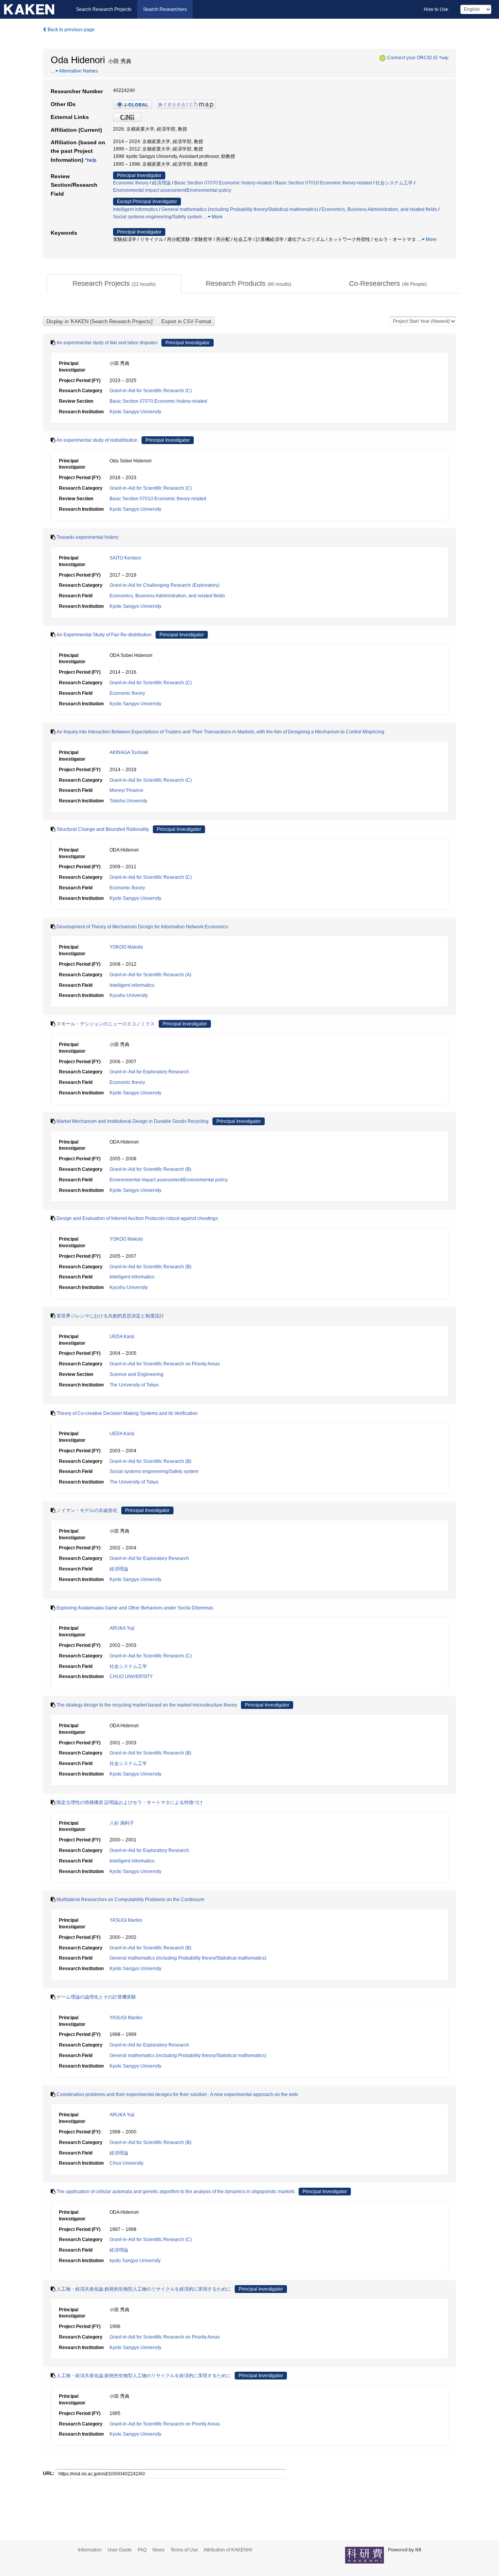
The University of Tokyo (134, 1385)
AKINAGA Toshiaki (129, 752)
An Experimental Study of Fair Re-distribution (104, 635)
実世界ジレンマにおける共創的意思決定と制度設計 (110, 1316)
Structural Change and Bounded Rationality (103, 829)
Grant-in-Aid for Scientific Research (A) (150, 975)
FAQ (142, 2550)
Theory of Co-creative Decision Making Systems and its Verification (127, 1413)
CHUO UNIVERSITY (131, 1677)
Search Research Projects (104, 9)
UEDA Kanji (122, 1337)
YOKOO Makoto (126, 947)
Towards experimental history (88, 537)
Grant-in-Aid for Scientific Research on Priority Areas (165, 1364)
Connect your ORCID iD (412, 58)
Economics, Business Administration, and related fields (379, 209)
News (158, 2550)
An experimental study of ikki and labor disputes (107, 343)
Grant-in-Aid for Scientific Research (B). (151, 2142)
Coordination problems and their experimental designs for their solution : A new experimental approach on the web (177, 2094)
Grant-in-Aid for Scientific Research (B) (150, 1169)
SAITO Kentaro (125, 558)
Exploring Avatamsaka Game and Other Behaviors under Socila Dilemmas (135, 1608)
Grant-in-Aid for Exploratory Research (149, 1072)
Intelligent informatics (135, 209)
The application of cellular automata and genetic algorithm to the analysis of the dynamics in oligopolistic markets (176, 2192)
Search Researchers (165, 9)
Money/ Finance (127, 790)
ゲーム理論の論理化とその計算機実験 (96, 1997)
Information (90, 2550)
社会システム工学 (394, 183)
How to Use (436, 9)
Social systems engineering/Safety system (157, 217)
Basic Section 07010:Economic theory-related (324, 183)
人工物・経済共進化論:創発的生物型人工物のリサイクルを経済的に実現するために (144, 2289)
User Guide (120, 2550)
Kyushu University (129, 995)
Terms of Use (184, 2550)
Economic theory (131, 183)
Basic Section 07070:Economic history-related (223, 183)
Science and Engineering (136, 1374)
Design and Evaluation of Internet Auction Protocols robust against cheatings (137, 1218)
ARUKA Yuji (122, 1628)
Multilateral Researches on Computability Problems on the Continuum (130, 1900)
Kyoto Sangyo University (135, 412)
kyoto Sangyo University (135, 2261)
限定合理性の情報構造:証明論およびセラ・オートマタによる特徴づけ (130, 1802)
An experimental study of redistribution (97, 440)
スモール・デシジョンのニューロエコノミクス (106, 1024)
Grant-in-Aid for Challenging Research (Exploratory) (165, 585)
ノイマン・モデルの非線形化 (87, 1510)
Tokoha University (128, 801)
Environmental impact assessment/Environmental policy (172, 190)
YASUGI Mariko (126, 1920)
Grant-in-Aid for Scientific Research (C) (151, 391)
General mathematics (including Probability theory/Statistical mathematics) (240, 209)
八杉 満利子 (122, 1823)
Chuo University (127, 2163)
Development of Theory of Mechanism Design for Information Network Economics (142, 927)
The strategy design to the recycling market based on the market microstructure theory (147, 1705)
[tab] (114, 284)
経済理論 (161, 183)
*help (444, 58)
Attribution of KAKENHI (228, 2550)
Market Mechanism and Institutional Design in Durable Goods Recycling (133, 1121)
